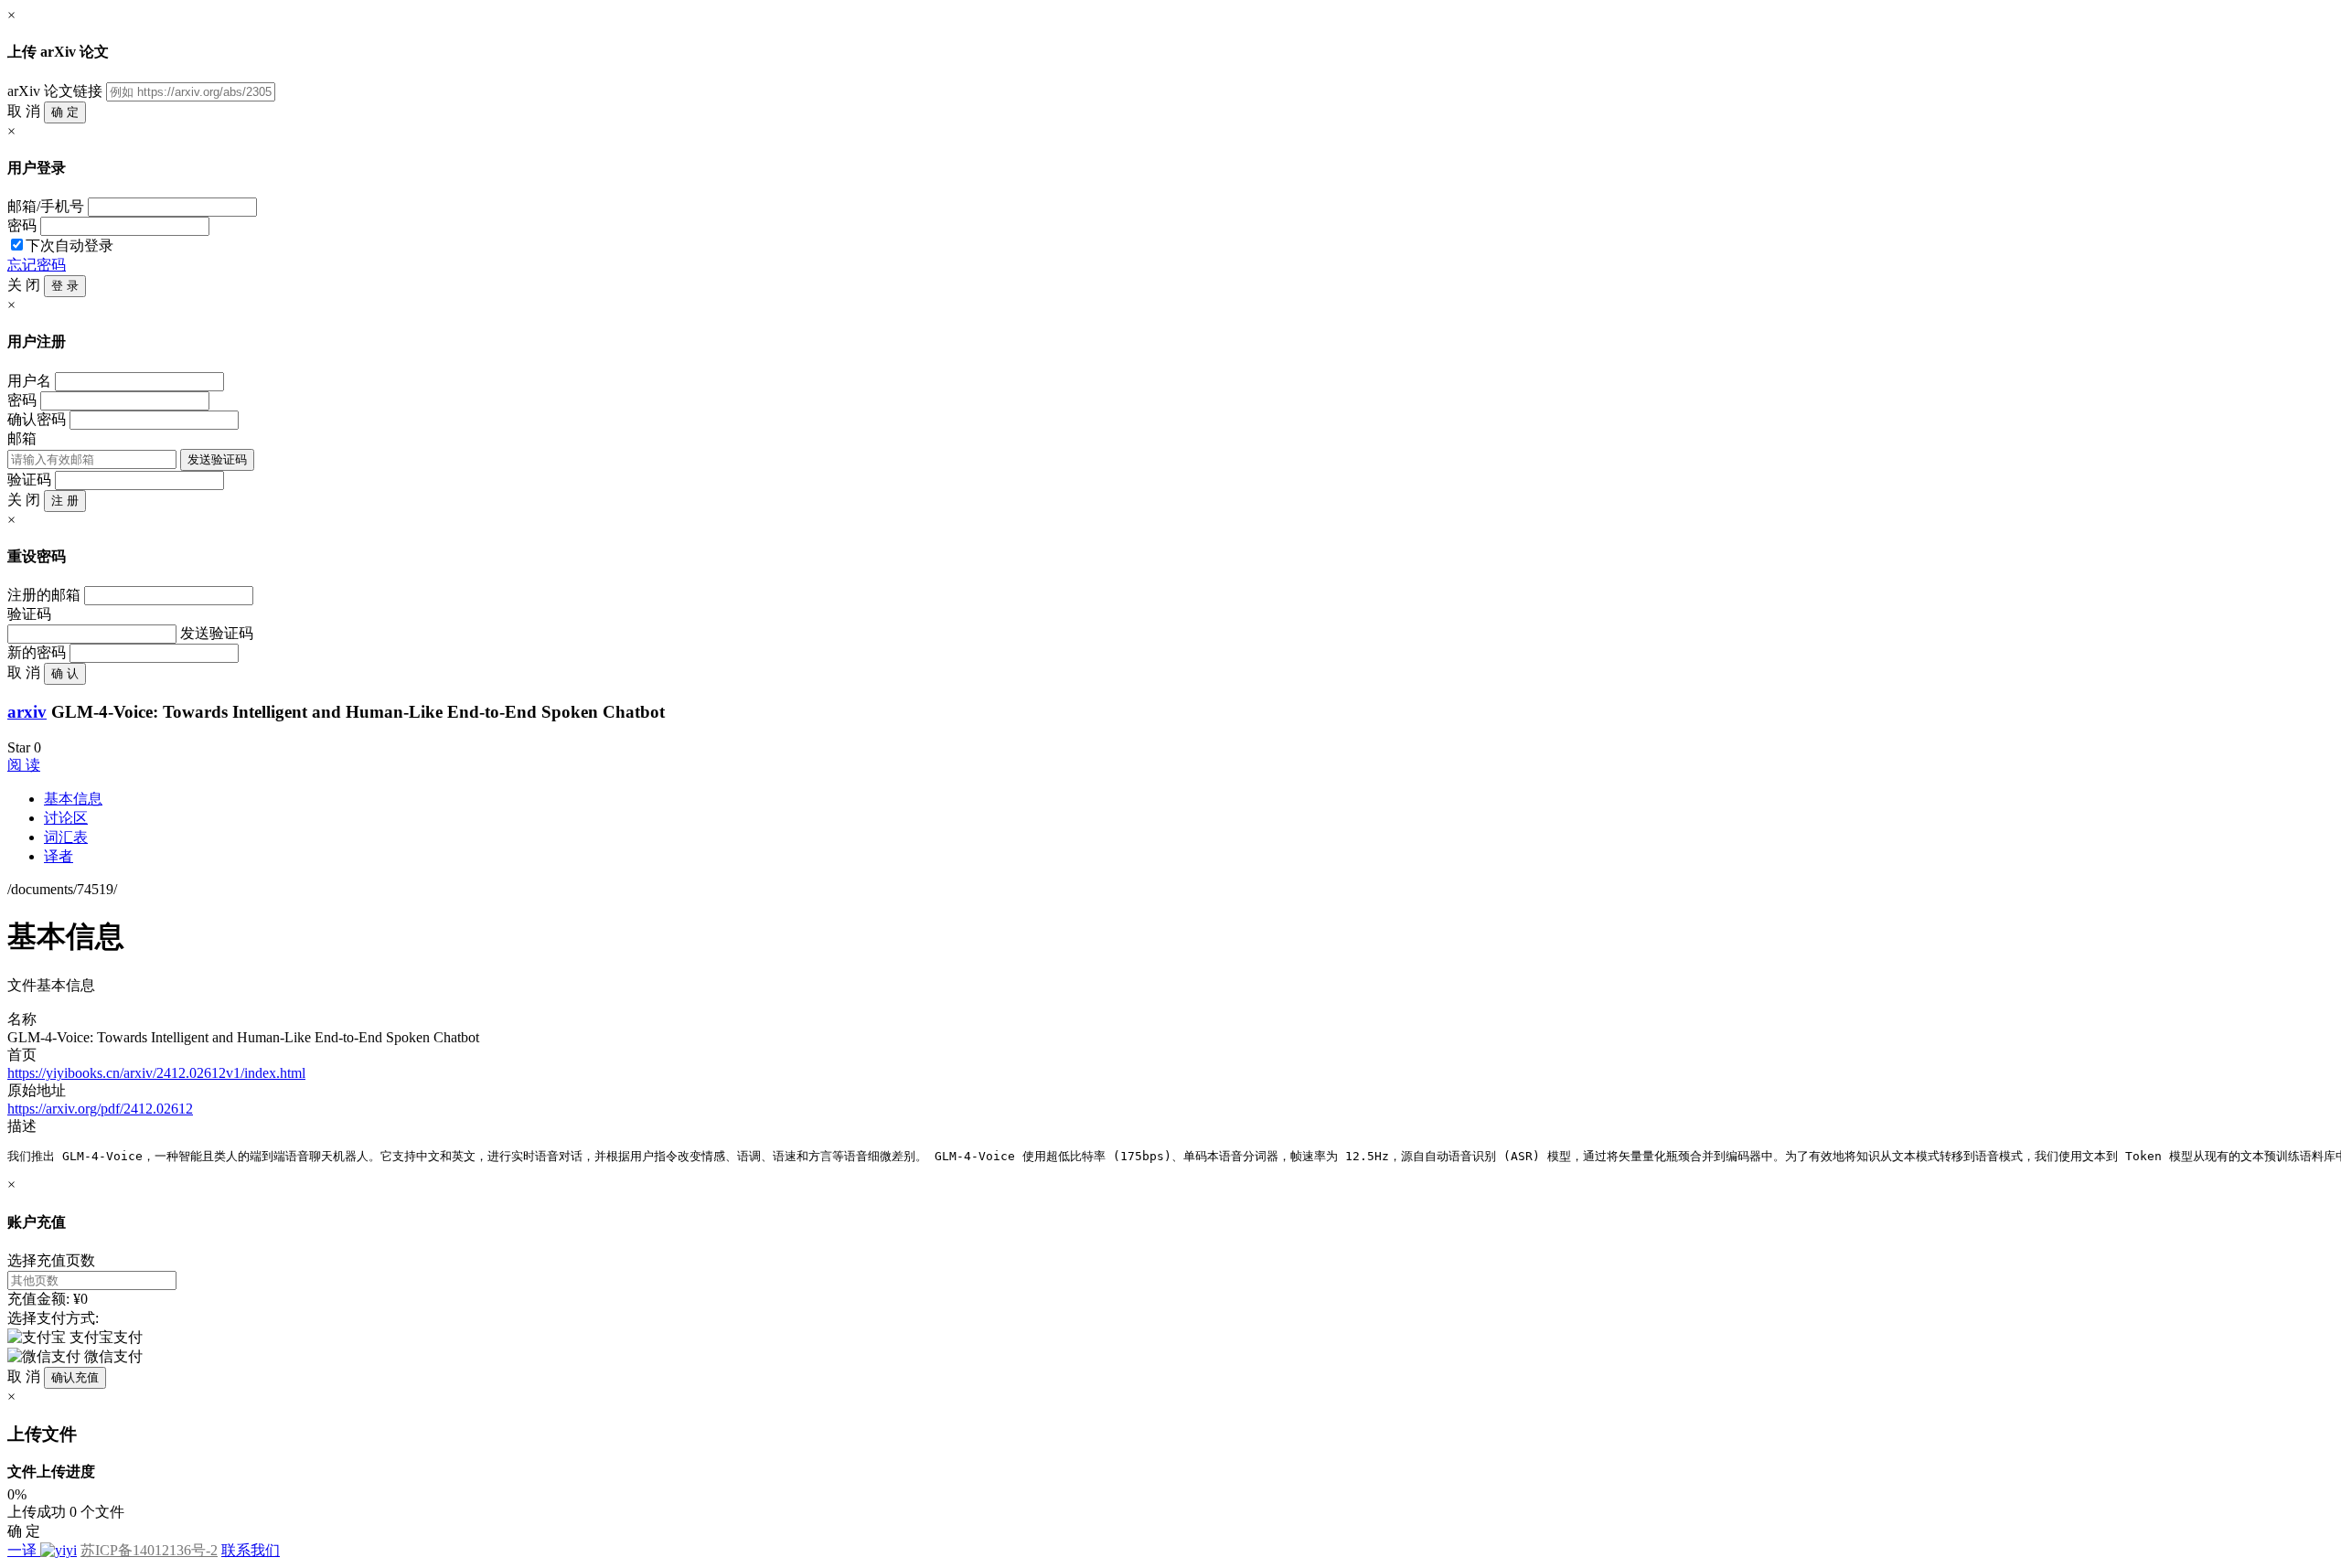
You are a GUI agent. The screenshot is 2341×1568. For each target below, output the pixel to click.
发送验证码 (217, 459)
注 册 (65, 501)
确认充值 (75, 1377)
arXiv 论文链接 (55, 91)
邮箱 (22, 438)
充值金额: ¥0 (48, 1299)
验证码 (29, 480)
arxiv (27, 712)
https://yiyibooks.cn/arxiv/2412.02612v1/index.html (156, 1073)
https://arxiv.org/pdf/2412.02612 (100, 1109)
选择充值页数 (51, 1260)
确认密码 (37, 419)
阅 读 (24, 765)
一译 (22, 1550)
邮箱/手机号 (46, 206)
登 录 (65, 286)
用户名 (29, 381)
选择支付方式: (53, 1318)
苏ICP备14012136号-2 (149, 1550)
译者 (59, 856)
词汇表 (66, 837)
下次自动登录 (69, 245)
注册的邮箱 (44, 595)
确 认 (65, 673)
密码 (22, 225)
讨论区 (66, 818)
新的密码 (37, 652)
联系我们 (251, 1550)
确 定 (65, 112)
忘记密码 (37, 265)
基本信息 (73, 799)
